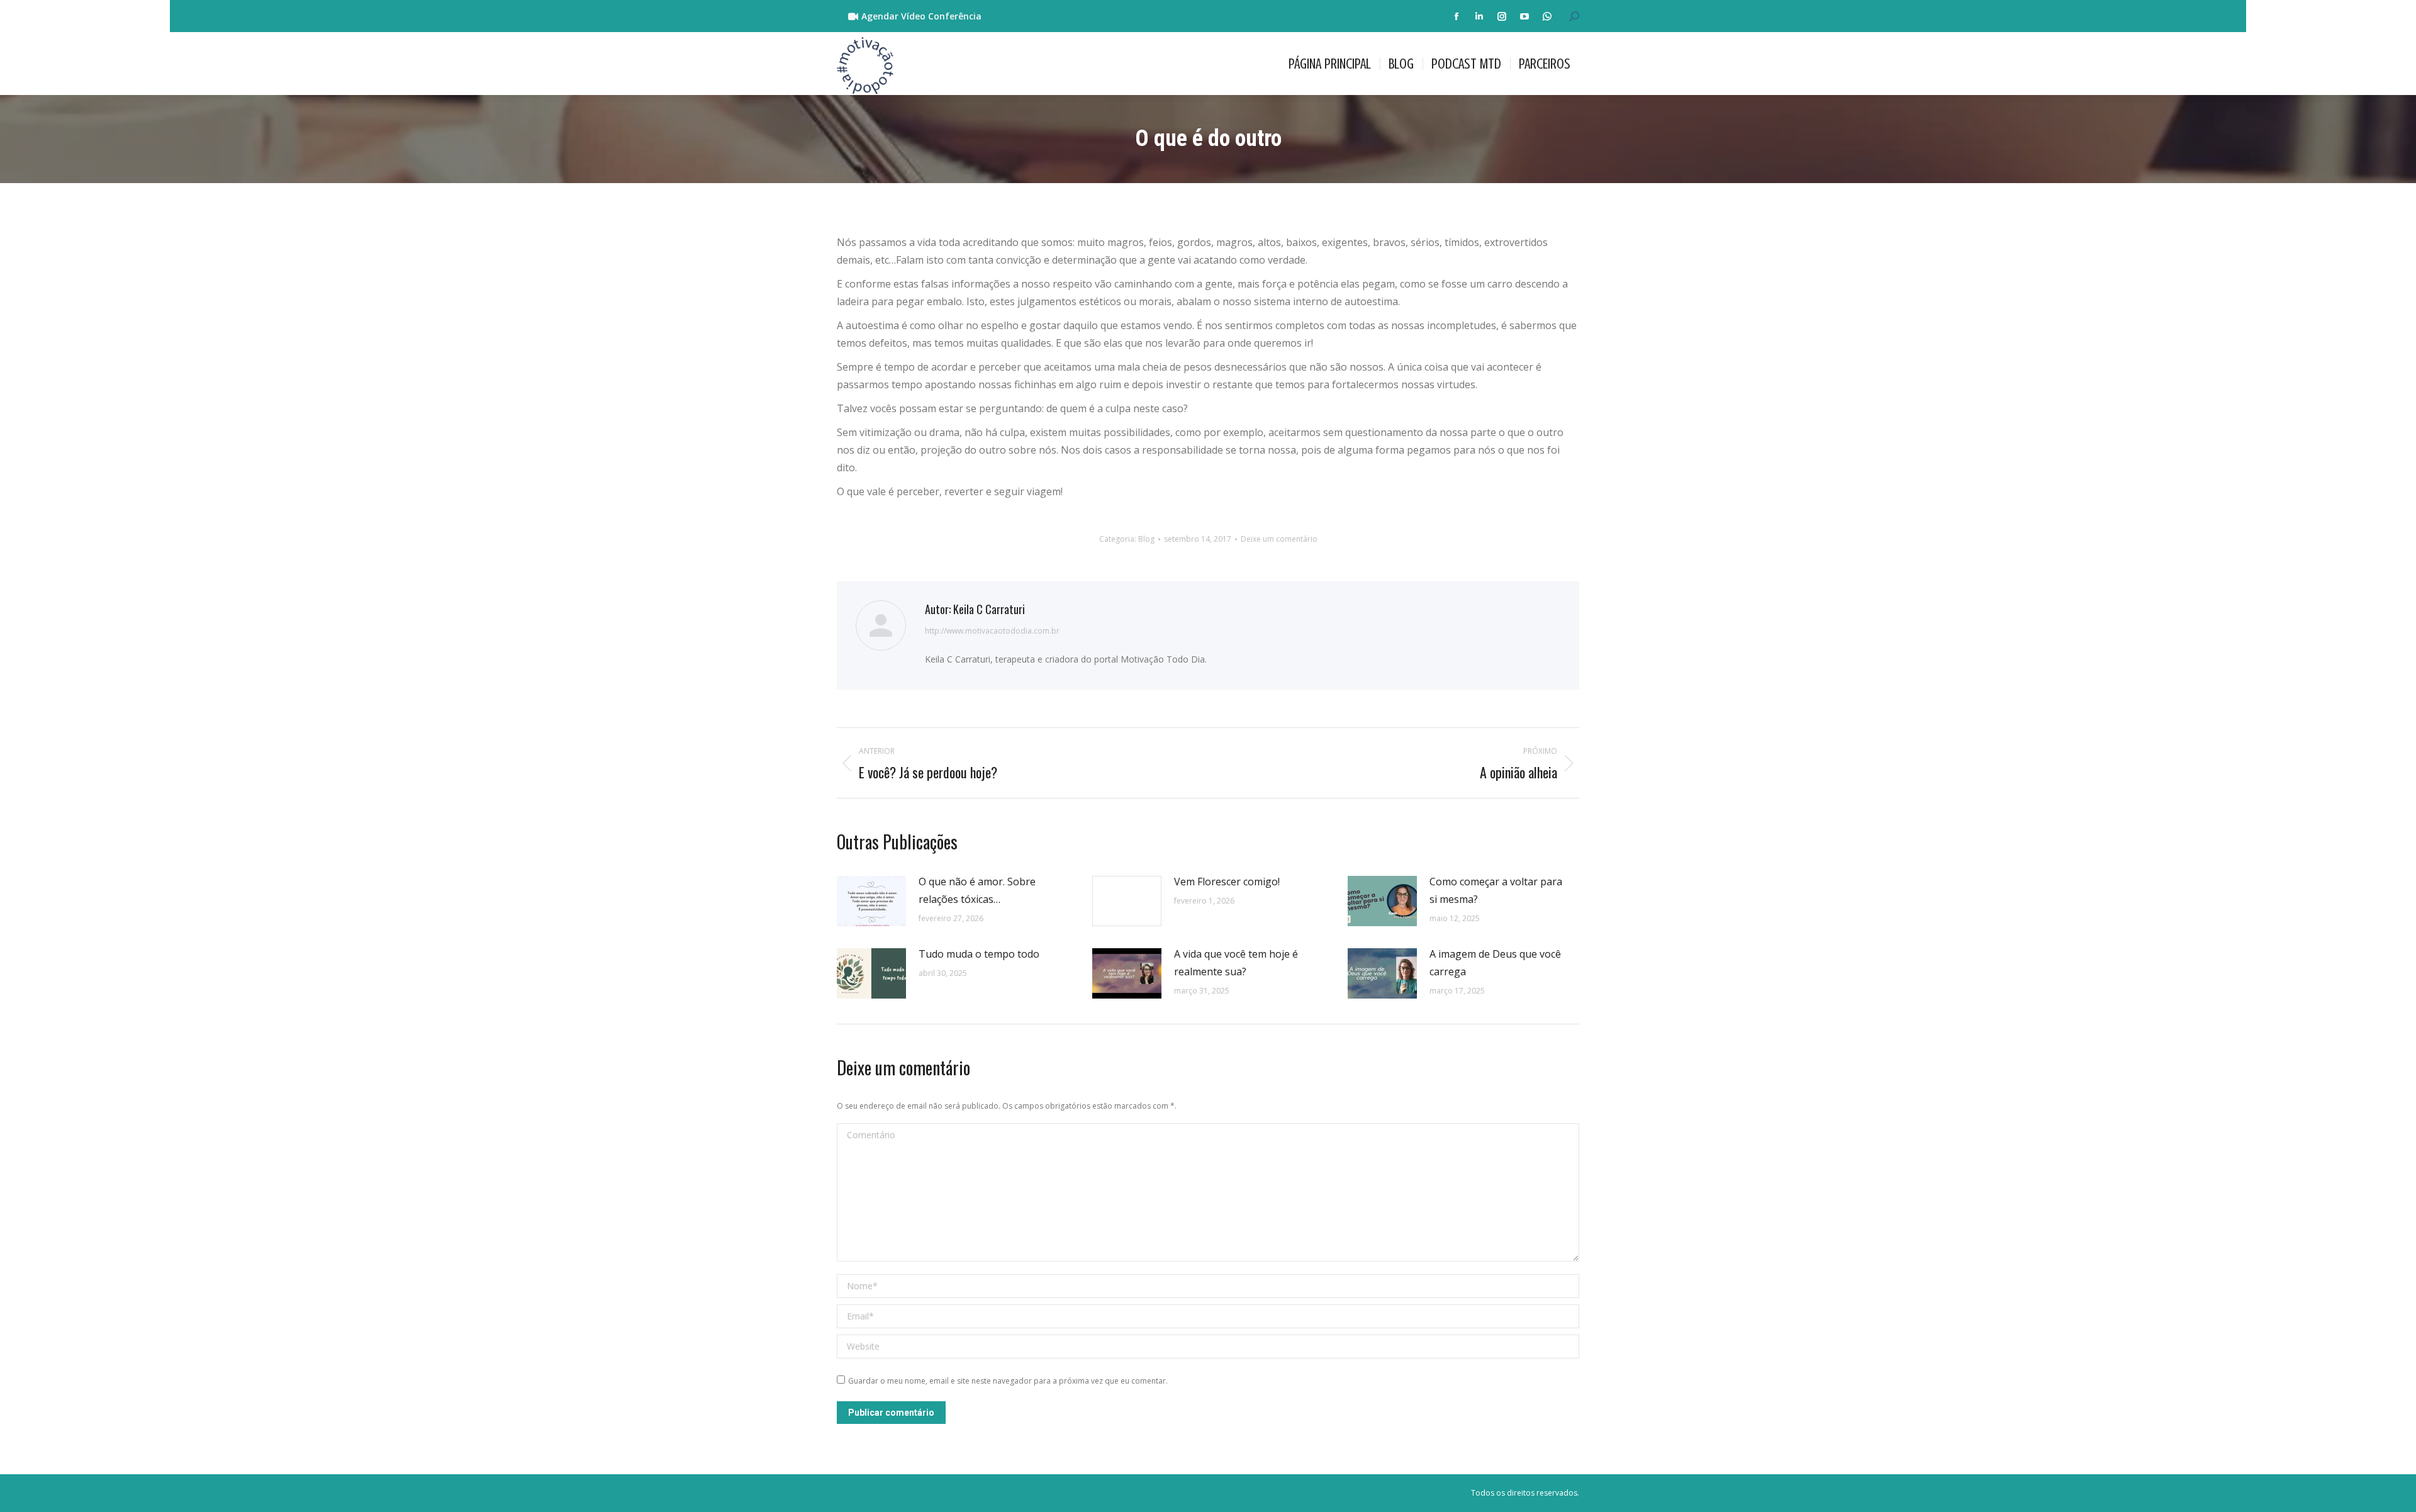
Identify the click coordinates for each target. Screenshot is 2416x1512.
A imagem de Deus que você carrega (1495, 963)
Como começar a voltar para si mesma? (1496, 890)
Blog (1146, 539)
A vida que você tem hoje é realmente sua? (1236, 963)
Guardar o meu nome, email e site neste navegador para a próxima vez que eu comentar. (1008, 1381)
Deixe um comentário (1279, 539)
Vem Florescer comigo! (1227, 882)
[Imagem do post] (871, 901)
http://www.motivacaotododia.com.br (992, 631)
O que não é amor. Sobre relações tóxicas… (977, 890)
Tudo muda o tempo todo (979, 954)
